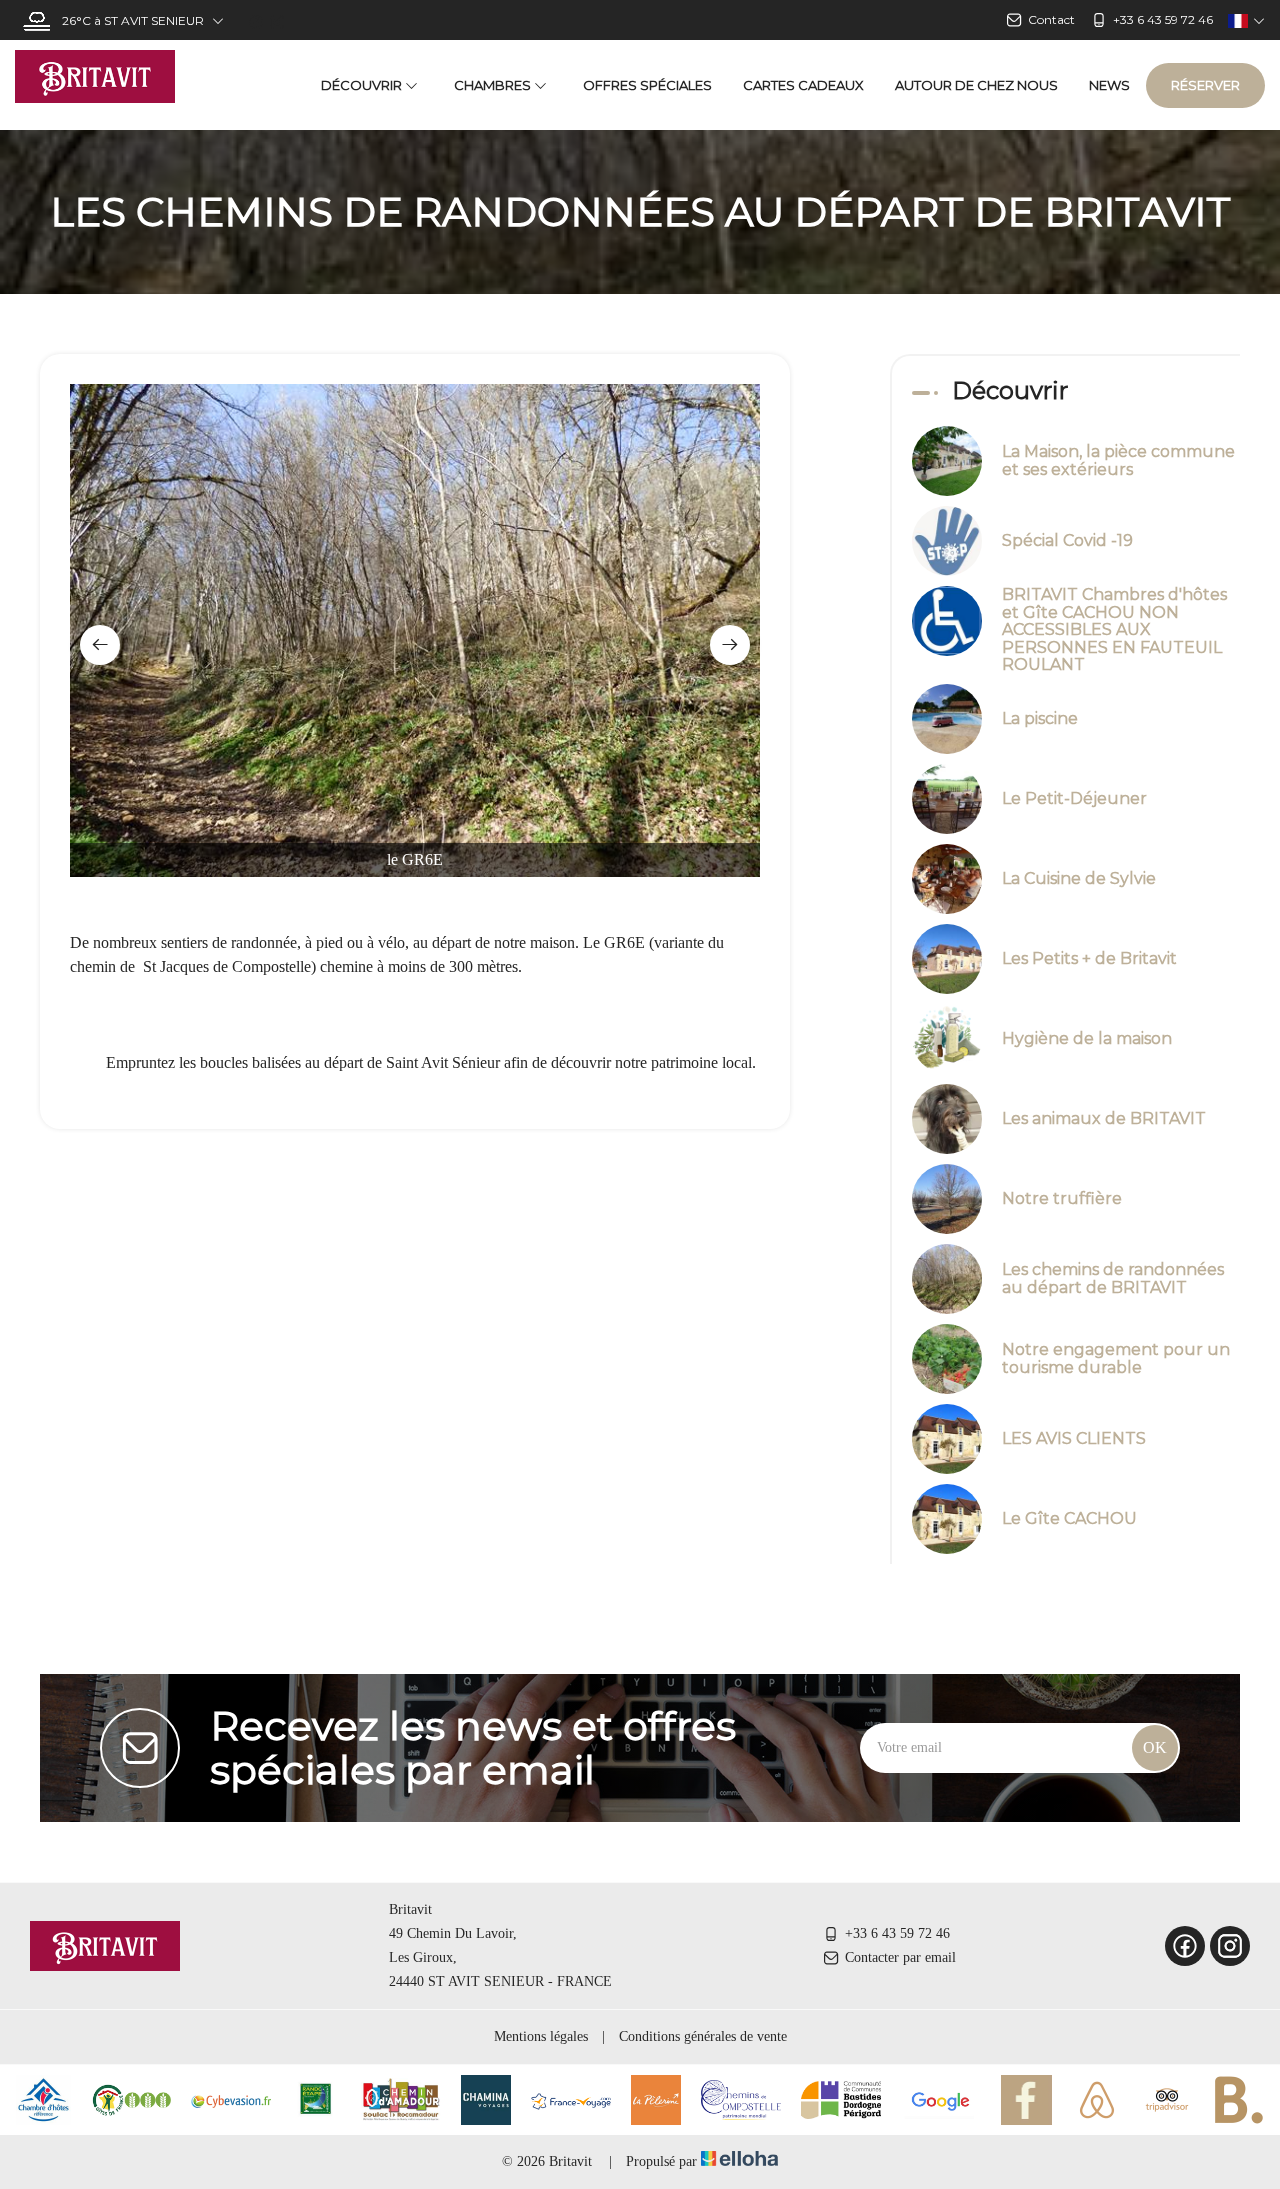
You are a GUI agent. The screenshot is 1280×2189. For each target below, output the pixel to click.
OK (1155, 1747)
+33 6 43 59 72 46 (897, 1933)
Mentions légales (541, 2036)
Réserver (1205, 85)
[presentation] (100, 645)
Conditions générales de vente (703, 2036)
